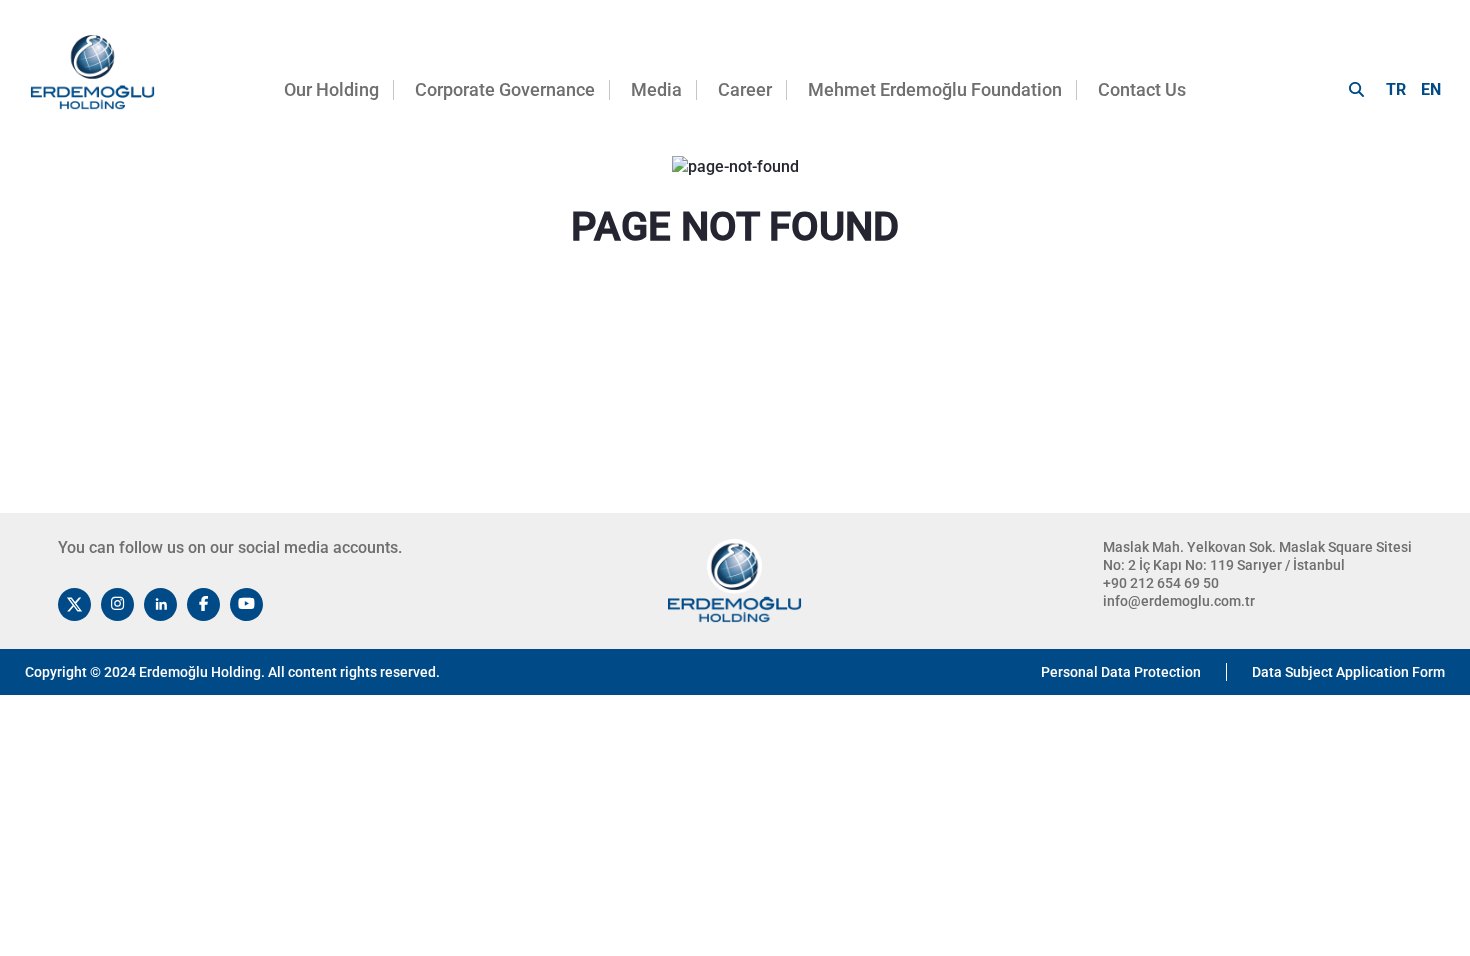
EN (1431, 89)
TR (1396, 89)
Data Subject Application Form (1348, 672)
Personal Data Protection (1121, 672)
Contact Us (1142, 89)
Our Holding (331, 89)
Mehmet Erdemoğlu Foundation (935, 89)
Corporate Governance (505, 89)
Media (656, 89)
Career (745, 89)
